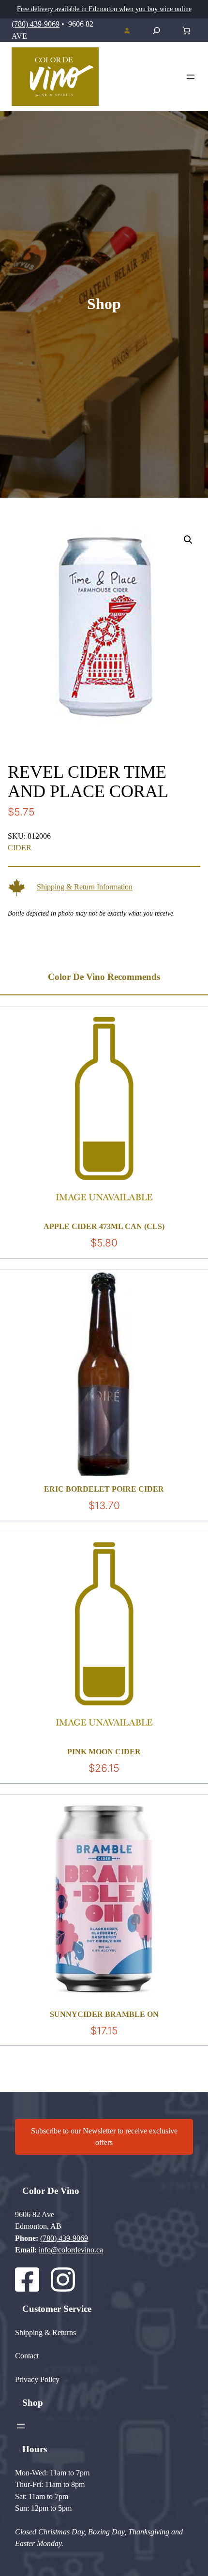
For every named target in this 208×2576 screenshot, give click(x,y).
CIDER (20, 848)
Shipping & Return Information (85, 887)
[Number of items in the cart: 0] (186, 31)
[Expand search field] (156, 30)
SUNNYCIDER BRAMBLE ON (104, 2014)
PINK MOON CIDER (104, 1752)
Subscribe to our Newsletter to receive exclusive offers (104, 2137)
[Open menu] (191, 77)
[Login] (127, 30)
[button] (188, 540)
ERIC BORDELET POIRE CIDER (104, 1489)
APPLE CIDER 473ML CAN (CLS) (104, 1226)
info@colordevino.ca (71, 2250)
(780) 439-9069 (36, 24)
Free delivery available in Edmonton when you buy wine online (104, 9)
